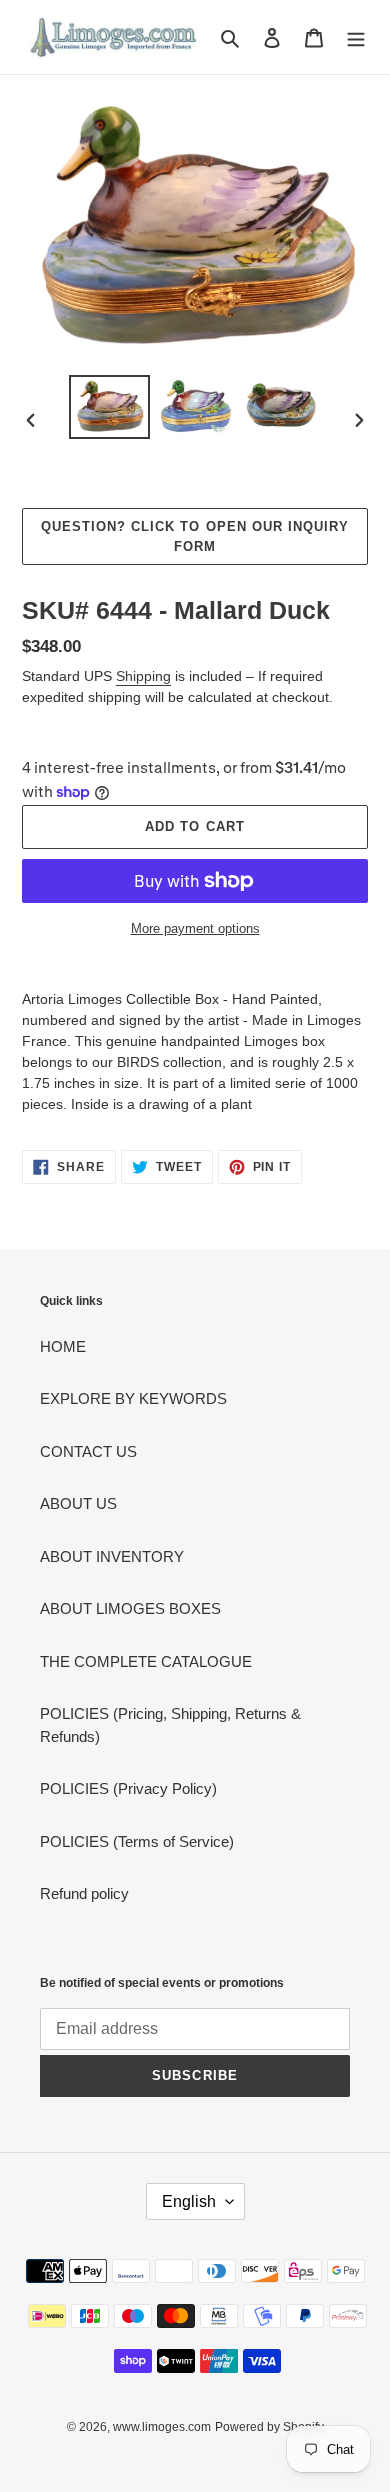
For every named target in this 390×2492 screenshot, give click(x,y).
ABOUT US (78, 1503)
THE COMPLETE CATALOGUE (146, 1661)
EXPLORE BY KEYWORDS (133, 1398)
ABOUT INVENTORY (112, 1556)
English (189, 2201)
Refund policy (84, 1893)
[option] (110, 406)
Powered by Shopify (269, 2427)
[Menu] (356, 37)
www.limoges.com (162, 2427)
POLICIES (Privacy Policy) (128, 1788)
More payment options (195, 928)
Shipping (143, 676)
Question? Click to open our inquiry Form (195, 536)
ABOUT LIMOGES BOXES (130, 1608)
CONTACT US (88, 1451)
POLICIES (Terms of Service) (137, 1841)
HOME (63, 1346)
